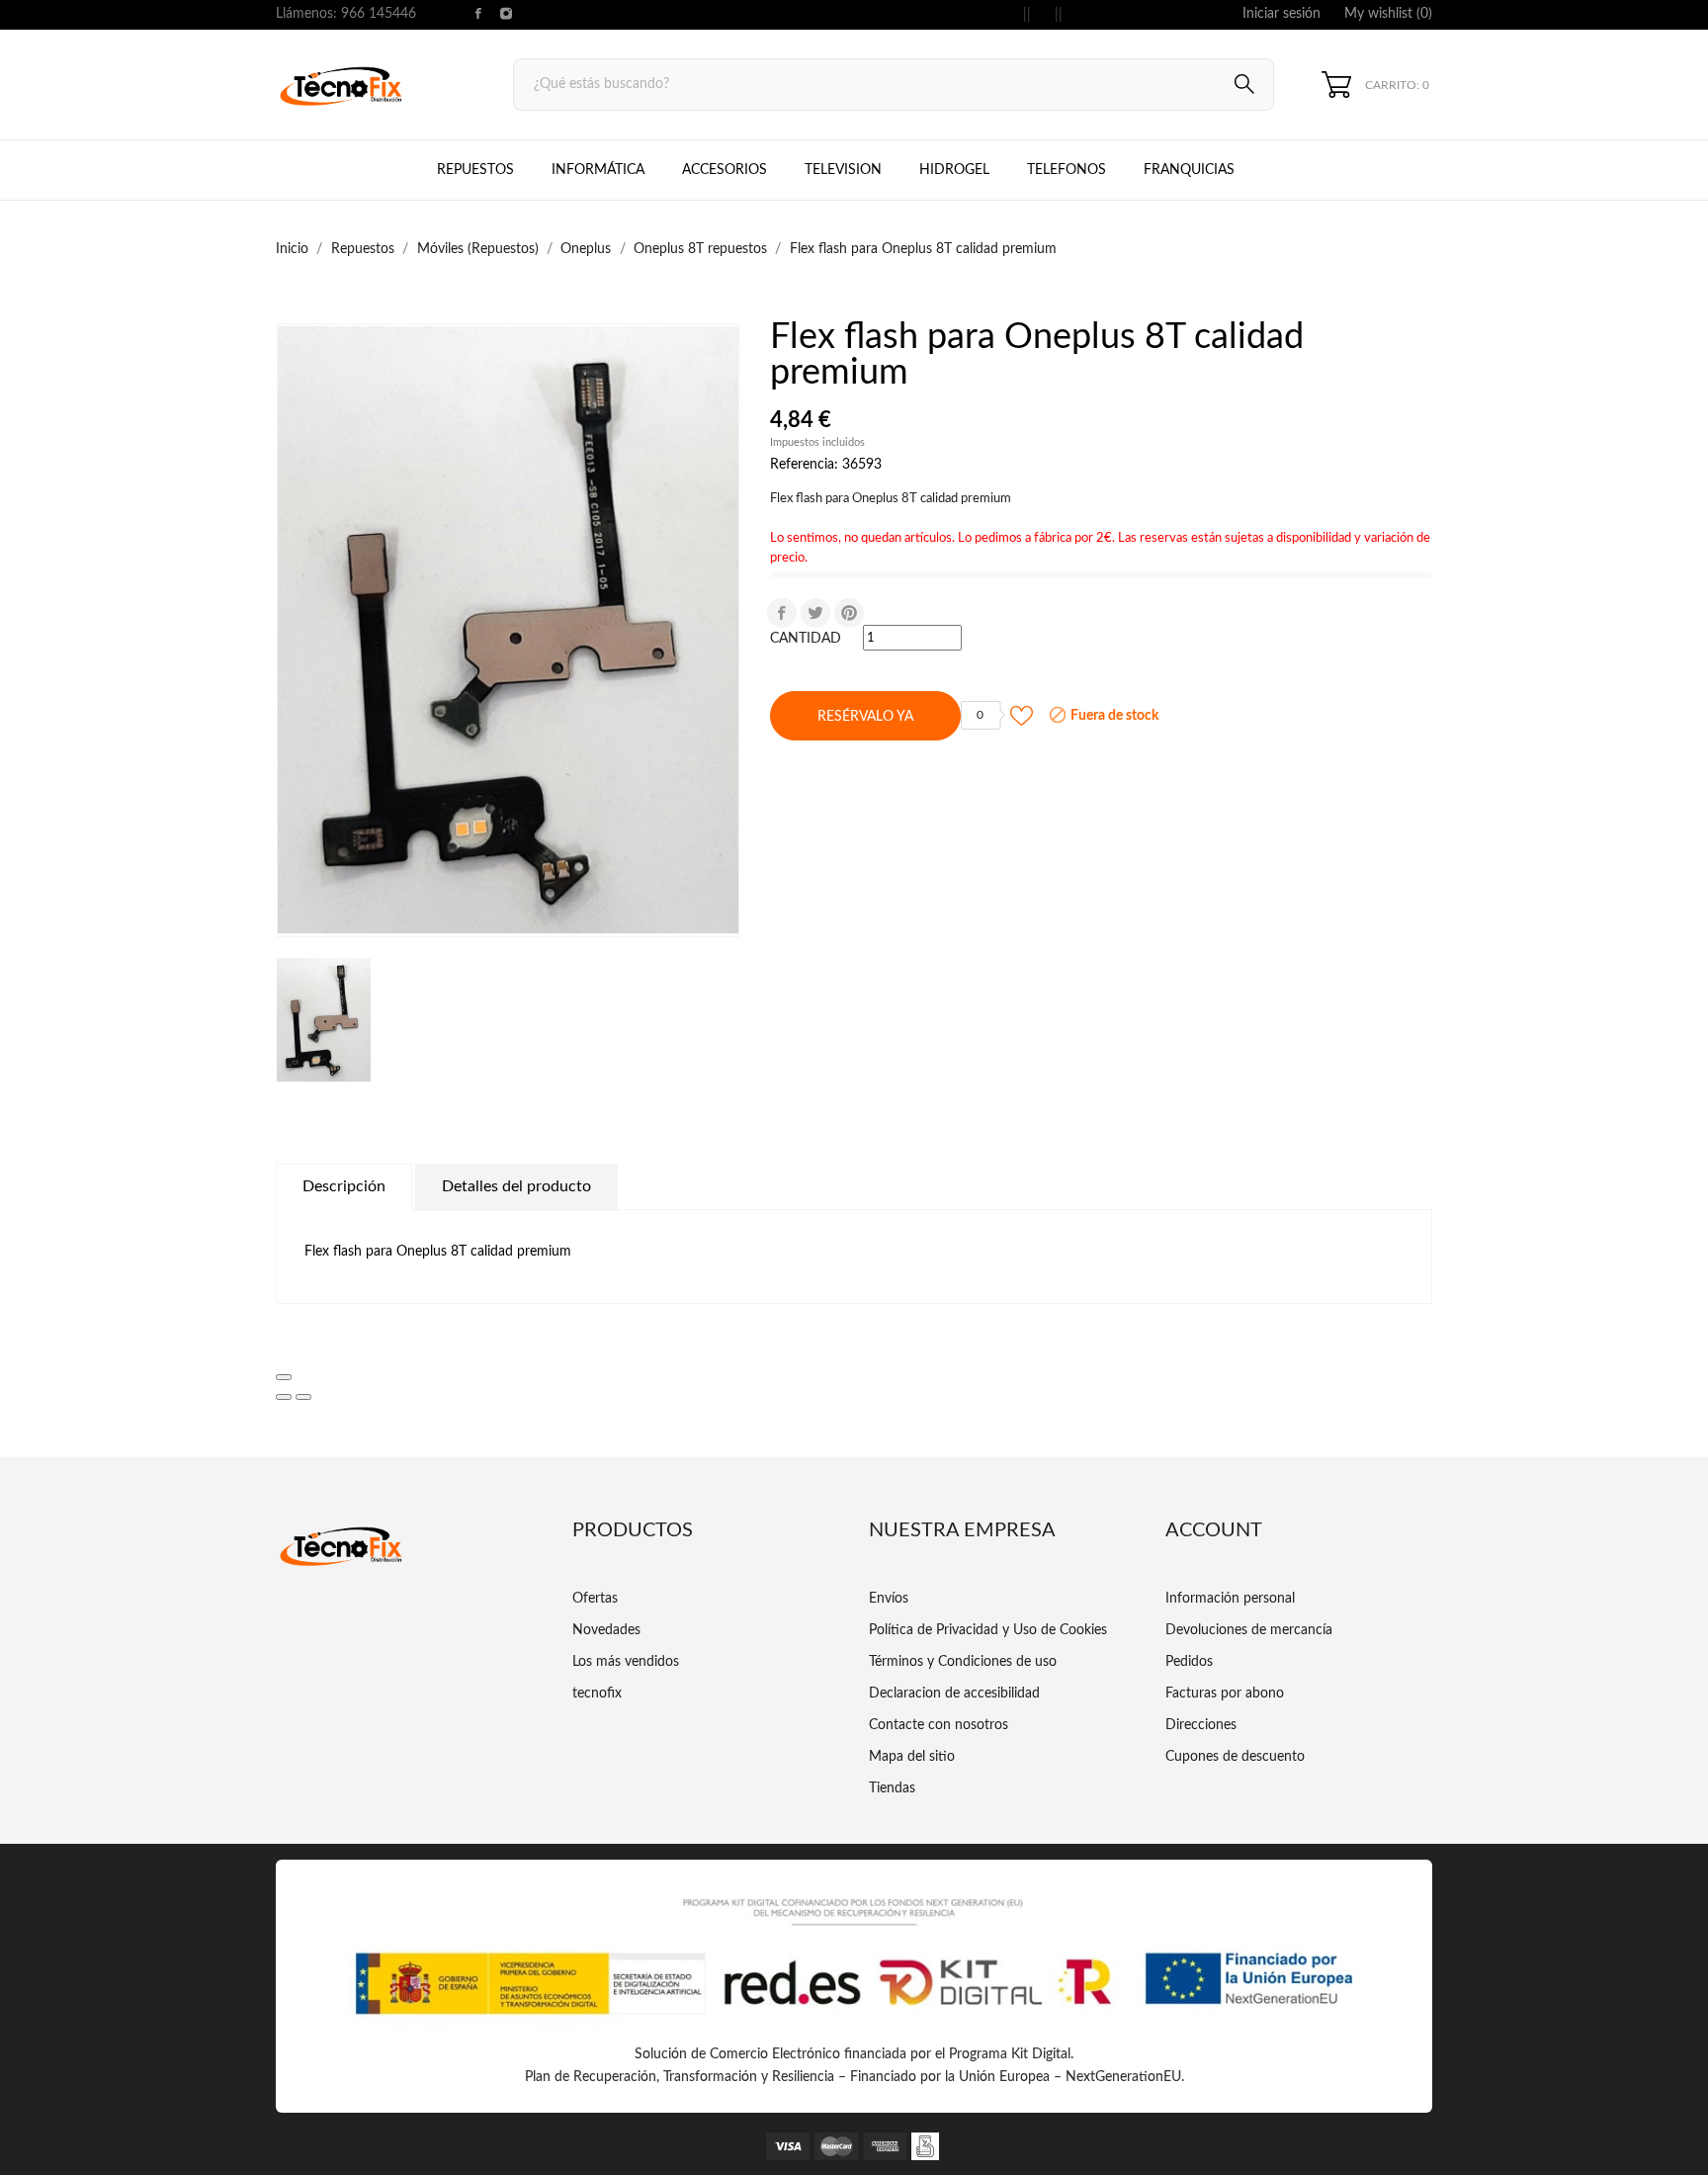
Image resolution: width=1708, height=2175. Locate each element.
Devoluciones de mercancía (1249, 1630)
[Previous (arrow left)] (284, 1397)
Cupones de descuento (1235, 1757)
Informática (598, 170)
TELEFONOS (1081, 161)
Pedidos (1189, 1662)
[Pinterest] (849, 613)
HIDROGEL (954, 170)
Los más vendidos (626, 1662)
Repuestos (475, 170)
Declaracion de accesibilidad (954, 1694)
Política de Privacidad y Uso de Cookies (988, 1630)
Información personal (1230, 1599)
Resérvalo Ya (865, 717)
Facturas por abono (1225, 1694)
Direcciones (1201, 1725)
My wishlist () (1388, 14)
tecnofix (597, 1694)
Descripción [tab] (344, 1186)
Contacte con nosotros (939, 1725)
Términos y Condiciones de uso (963, 1662)
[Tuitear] (815, 613)
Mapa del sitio (912, 1757)
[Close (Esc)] (284, 1377)
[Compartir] (782, 613)
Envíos (889, 1599)
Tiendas (892, 1788)
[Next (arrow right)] (303, 1397)
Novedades (606, 1630)
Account (1214, 1530)
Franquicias (1189, 170)
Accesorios (725, 170)
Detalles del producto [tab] (516, 1186)
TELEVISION (843, 170)
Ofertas (595, 1599)
